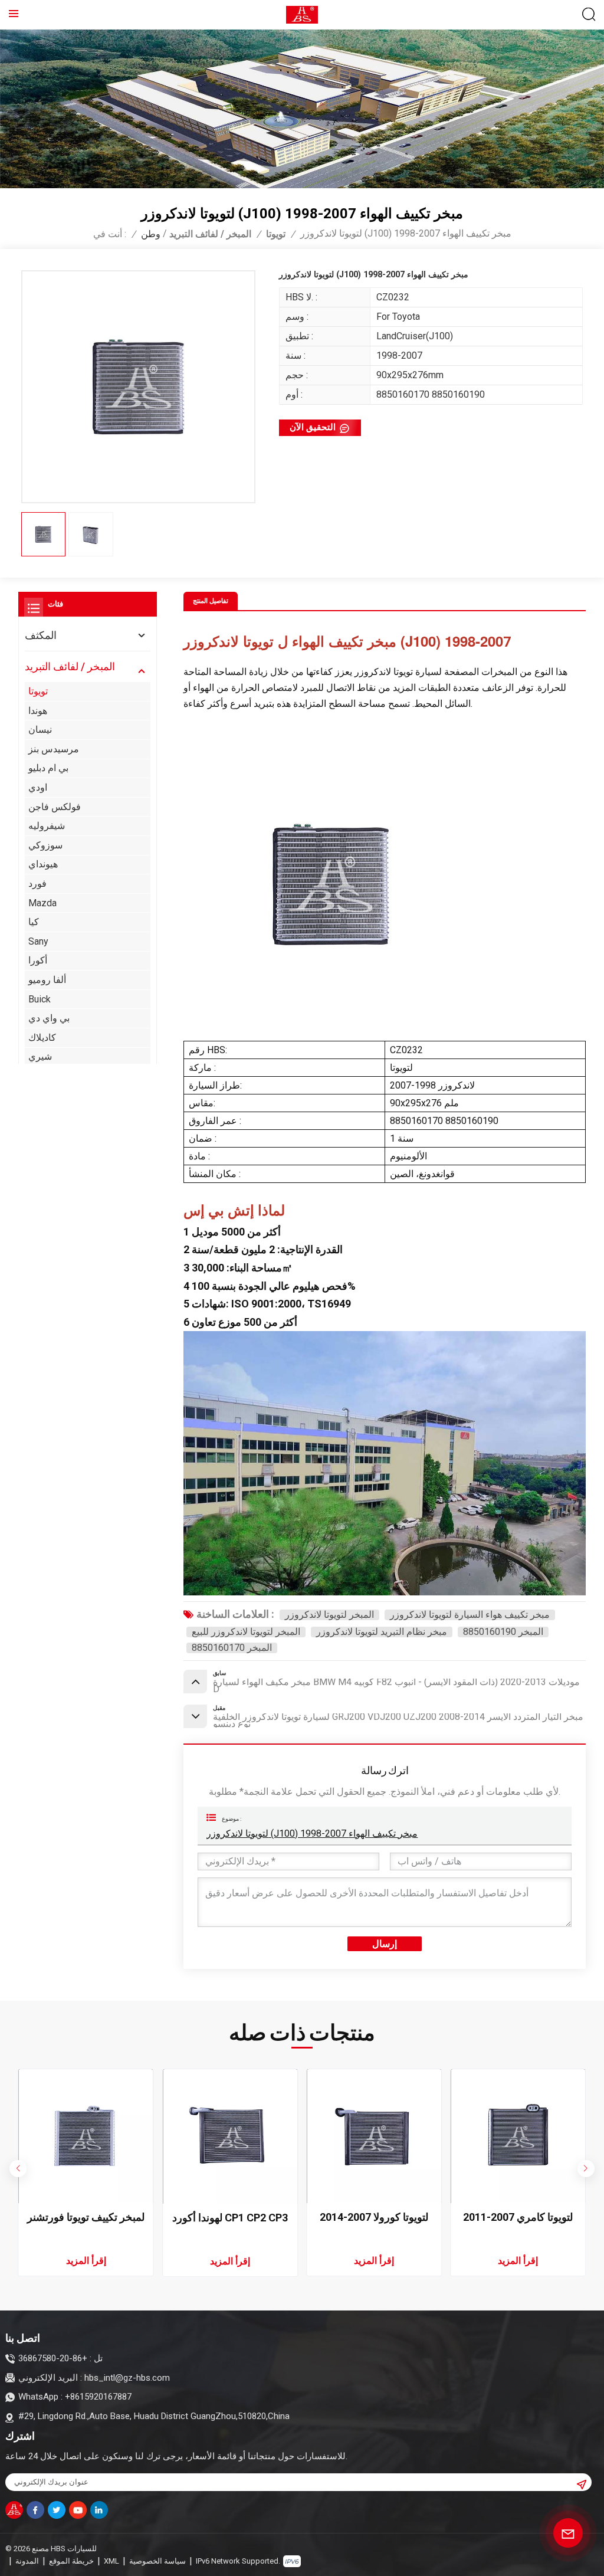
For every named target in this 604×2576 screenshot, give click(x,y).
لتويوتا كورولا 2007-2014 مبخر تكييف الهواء (374, 2218)
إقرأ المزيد (86, 2261)
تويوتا (276, 234)
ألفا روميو (47, 980)
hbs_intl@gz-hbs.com (127, 2378)
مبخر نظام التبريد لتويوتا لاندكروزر (382, 1632)
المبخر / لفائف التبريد (210, 234)
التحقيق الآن (313, 427)
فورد (37, 884)
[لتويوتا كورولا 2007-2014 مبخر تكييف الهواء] (374, 2136)
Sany (38, 941)
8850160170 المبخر (232, 1648)
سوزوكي (45, 845)
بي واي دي (49, 1018)
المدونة (27, 2561)
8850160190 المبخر (503, 1632)
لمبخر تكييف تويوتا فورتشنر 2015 (86, 2218)
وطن (151, 234)
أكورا (38, 960)
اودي (38, 787)
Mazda (42, 903)
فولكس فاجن (55, 807)
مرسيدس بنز (54, 749)
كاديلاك (42, 1038)
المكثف (41, 635)
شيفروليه (47, 826)
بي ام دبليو (48, 768)
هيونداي (43, 864)
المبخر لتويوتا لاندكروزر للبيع (246, 1632)
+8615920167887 (98, 2397)
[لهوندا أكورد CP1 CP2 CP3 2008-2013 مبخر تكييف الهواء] (230, 2136)
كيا (34, 922)
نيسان (40, 730)
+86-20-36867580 (53, 2358)
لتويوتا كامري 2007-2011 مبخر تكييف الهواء (518, 2218)
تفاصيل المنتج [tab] (211, 601)
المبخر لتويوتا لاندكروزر (329, 1615)
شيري (40, 1056)
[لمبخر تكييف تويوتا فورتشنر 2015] (86, 2136)
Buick (40, 999)
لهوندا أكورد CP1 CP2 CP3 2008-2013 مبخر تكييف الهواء (230, 2218)
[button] (586, 2169)
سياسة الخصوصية (157, 2561)
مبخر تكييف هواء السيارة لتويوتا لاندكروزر (470, 1615)
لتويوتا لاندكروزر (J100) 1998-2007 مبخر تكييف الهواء (312, 1833)
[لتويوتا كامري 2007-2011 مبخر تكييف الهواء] (518, 2136)
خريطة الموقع (71, 2561)
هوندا (38, 711)
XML (111, 2561)
